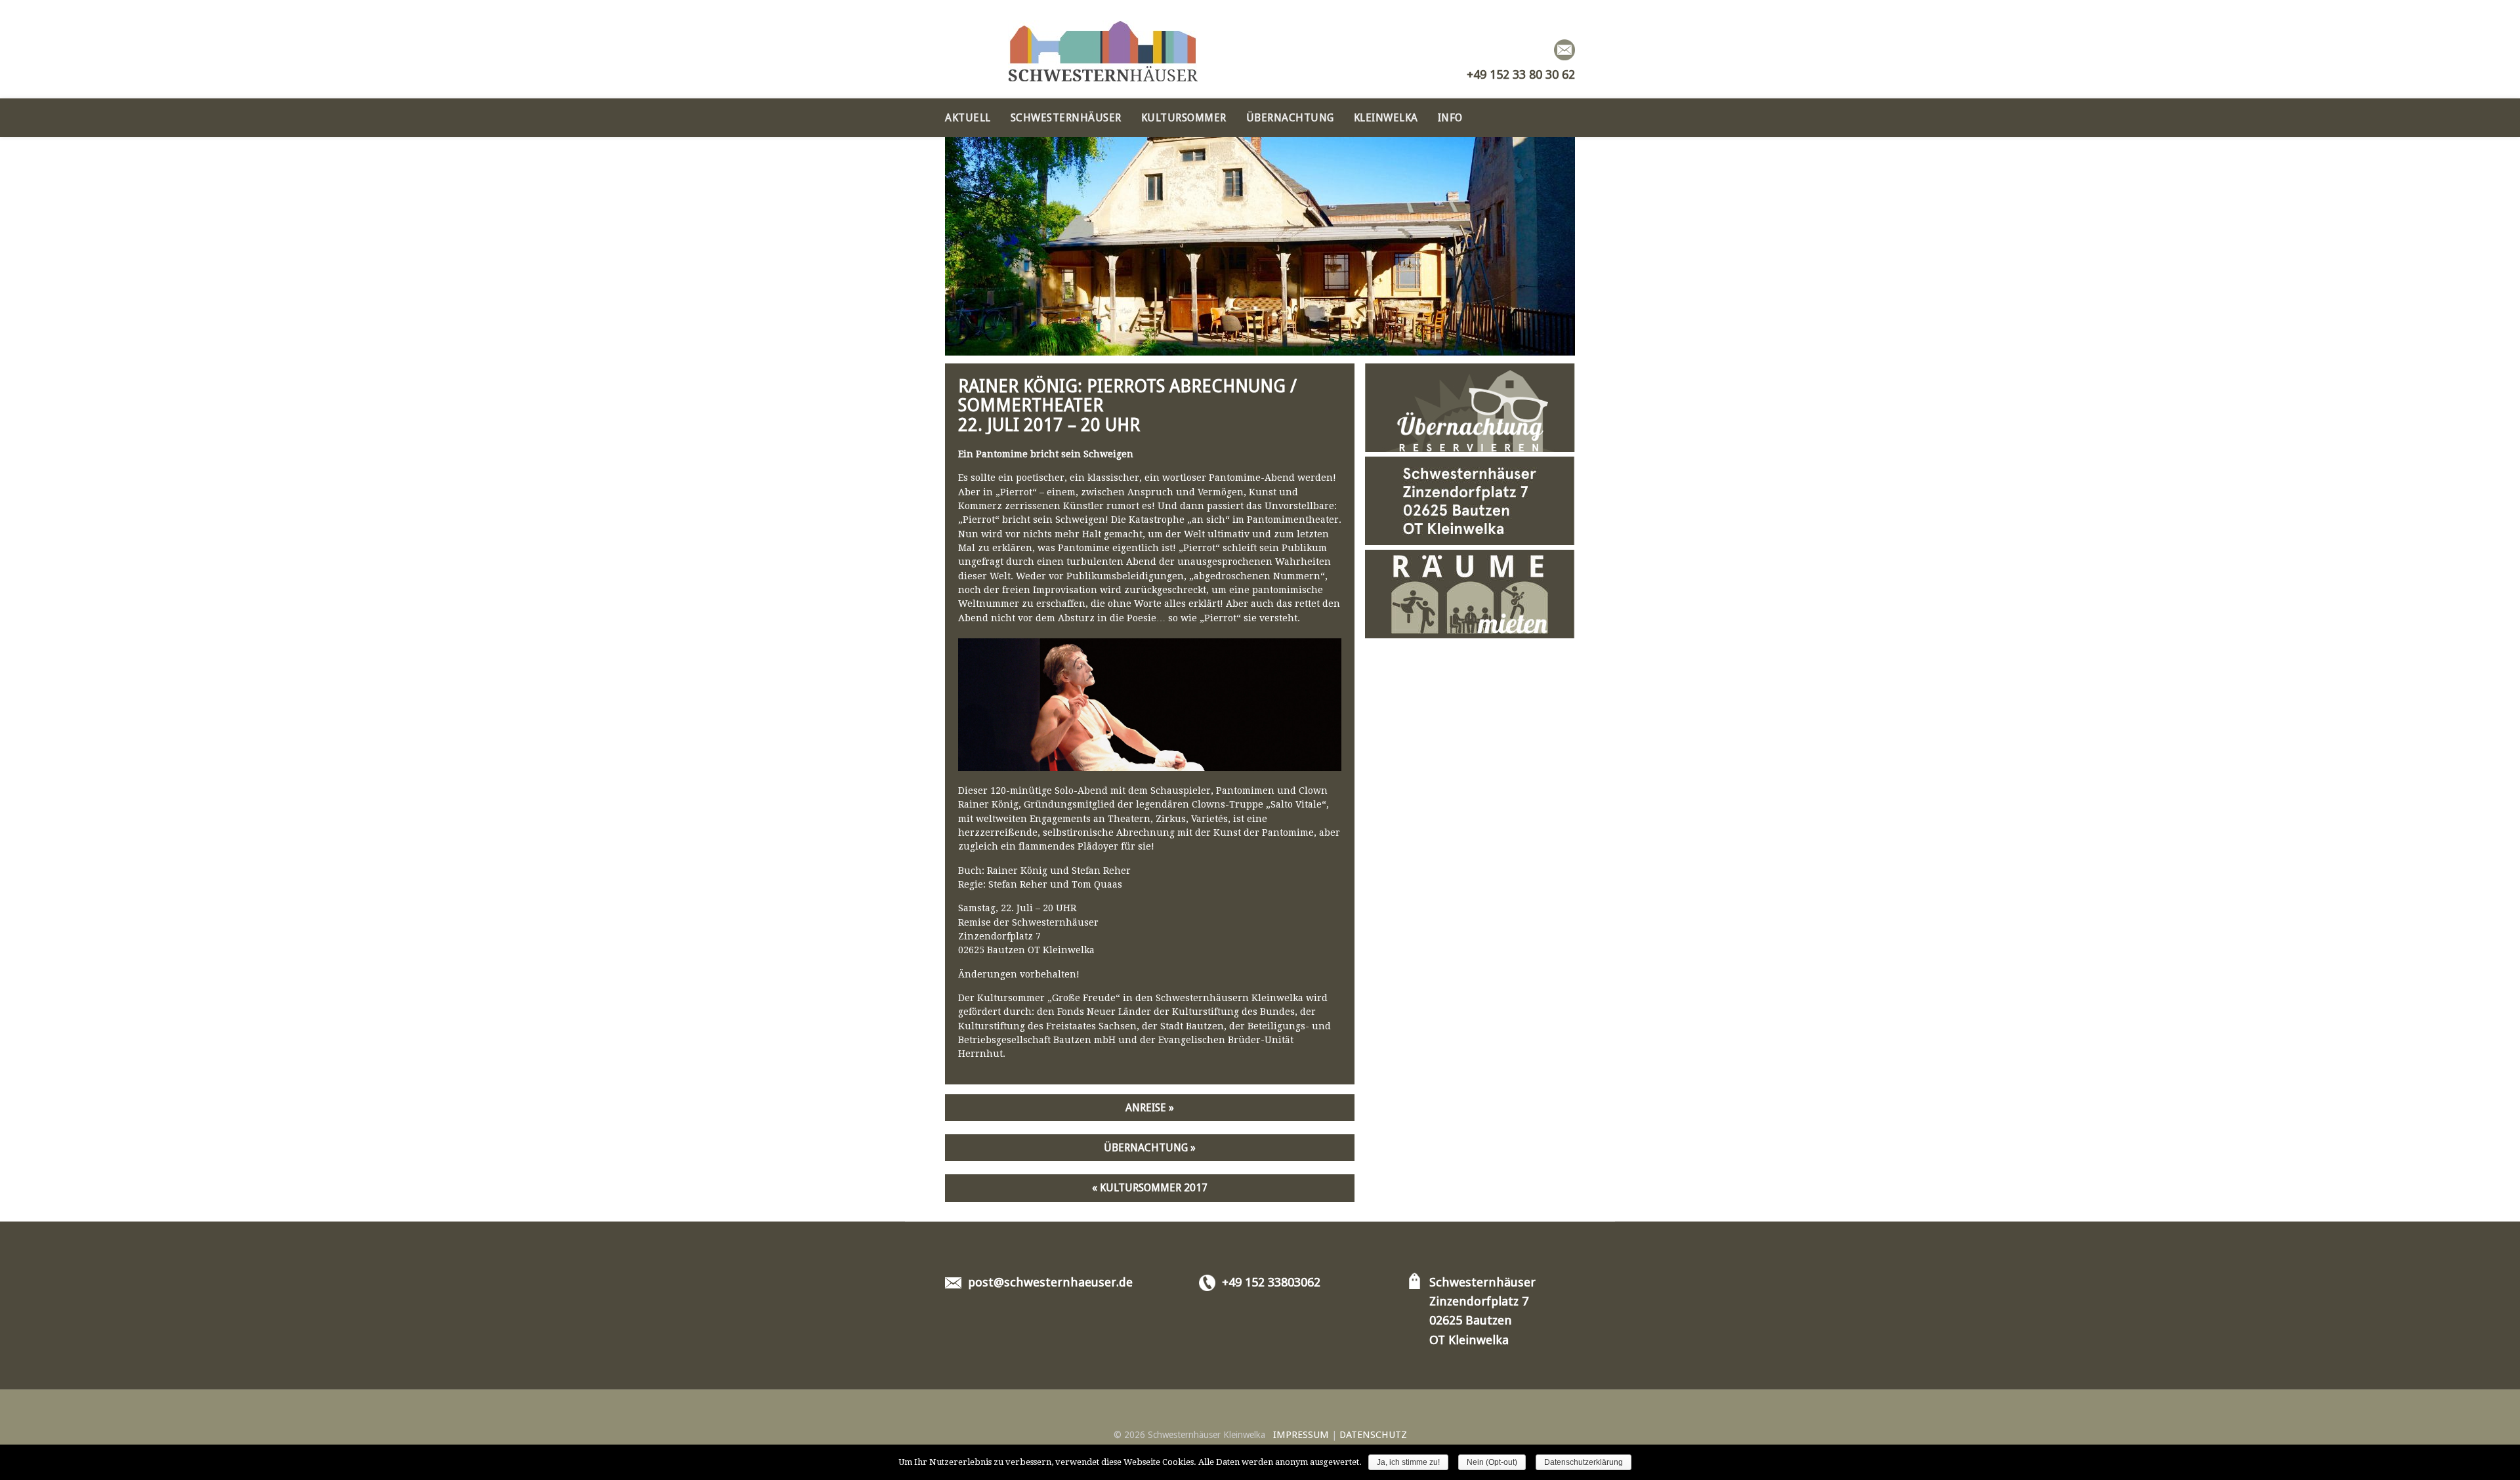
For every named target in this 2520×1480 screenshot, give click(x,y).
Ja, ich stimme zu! (1408, 1462)
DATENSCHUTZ (1373, 1435)
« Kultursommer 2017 (1150, 1188)
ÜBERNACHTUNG (1290, 118)
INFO (1450, 118)
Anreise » (1150, 1108)
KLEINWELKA (1386, 118)
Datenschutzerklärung (1584, 1462)
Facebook (1540, 50)
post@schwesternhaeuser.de (1050, 1282)
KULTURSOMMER (1184, 118)
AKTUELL (968, 118)
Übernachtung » (1150, 1148)
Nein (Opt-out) (1492, 1462)
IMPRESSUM (1301, 1435)
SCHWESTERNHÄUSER (1066, 118)
